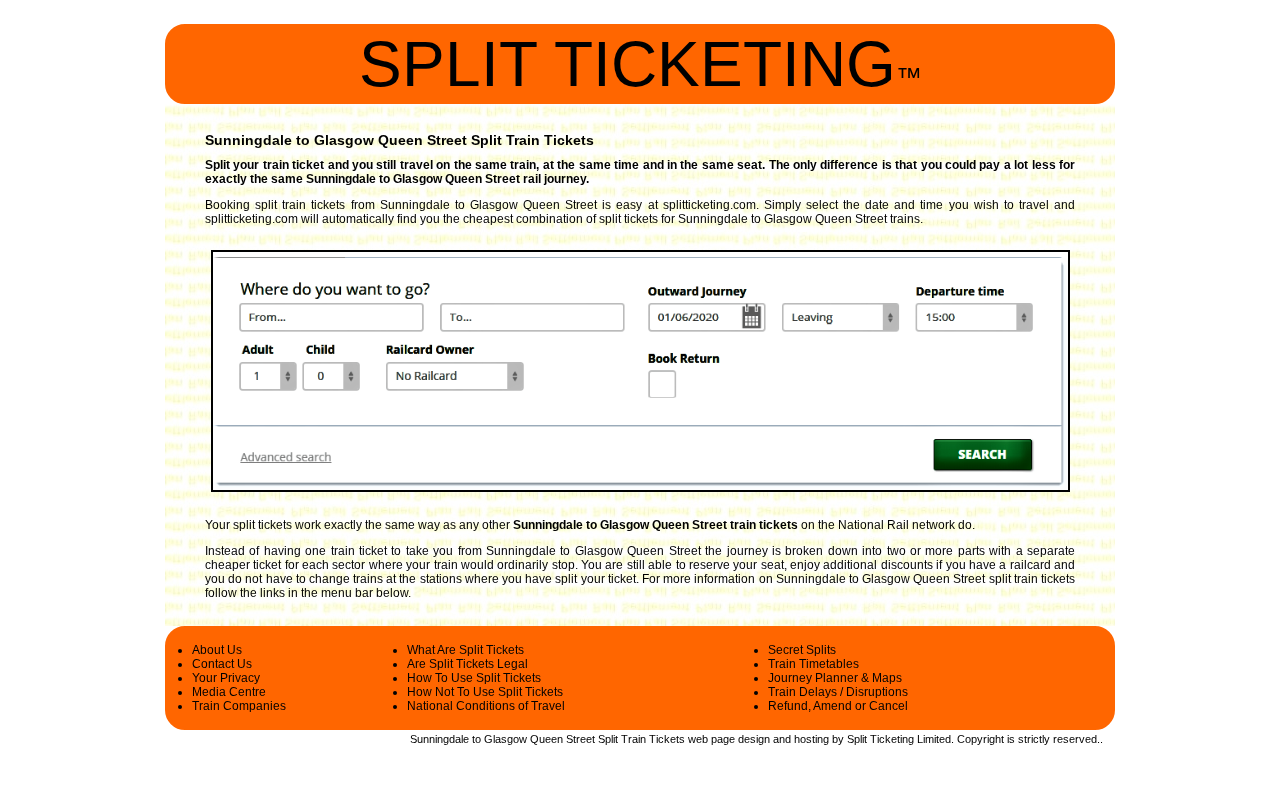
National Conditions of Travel (486, 706)
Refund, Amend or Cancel (838, 706)
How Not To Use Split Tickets (485, 692)
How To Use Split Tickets (474, 678)
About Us (217, 650)
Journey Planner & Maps (835, 678)
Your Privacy (226, 678)
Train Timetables (813, 664)
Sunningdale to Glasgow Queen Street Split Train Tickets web (559, 739)
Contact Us (222, 664)
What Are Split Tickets (465, 650)
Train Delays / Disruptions (838, 692)
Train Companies (239, 706)
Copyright (980, 739)
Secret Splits (802, 650)
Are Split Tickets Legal (467, 664)
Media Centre (229, 692)
